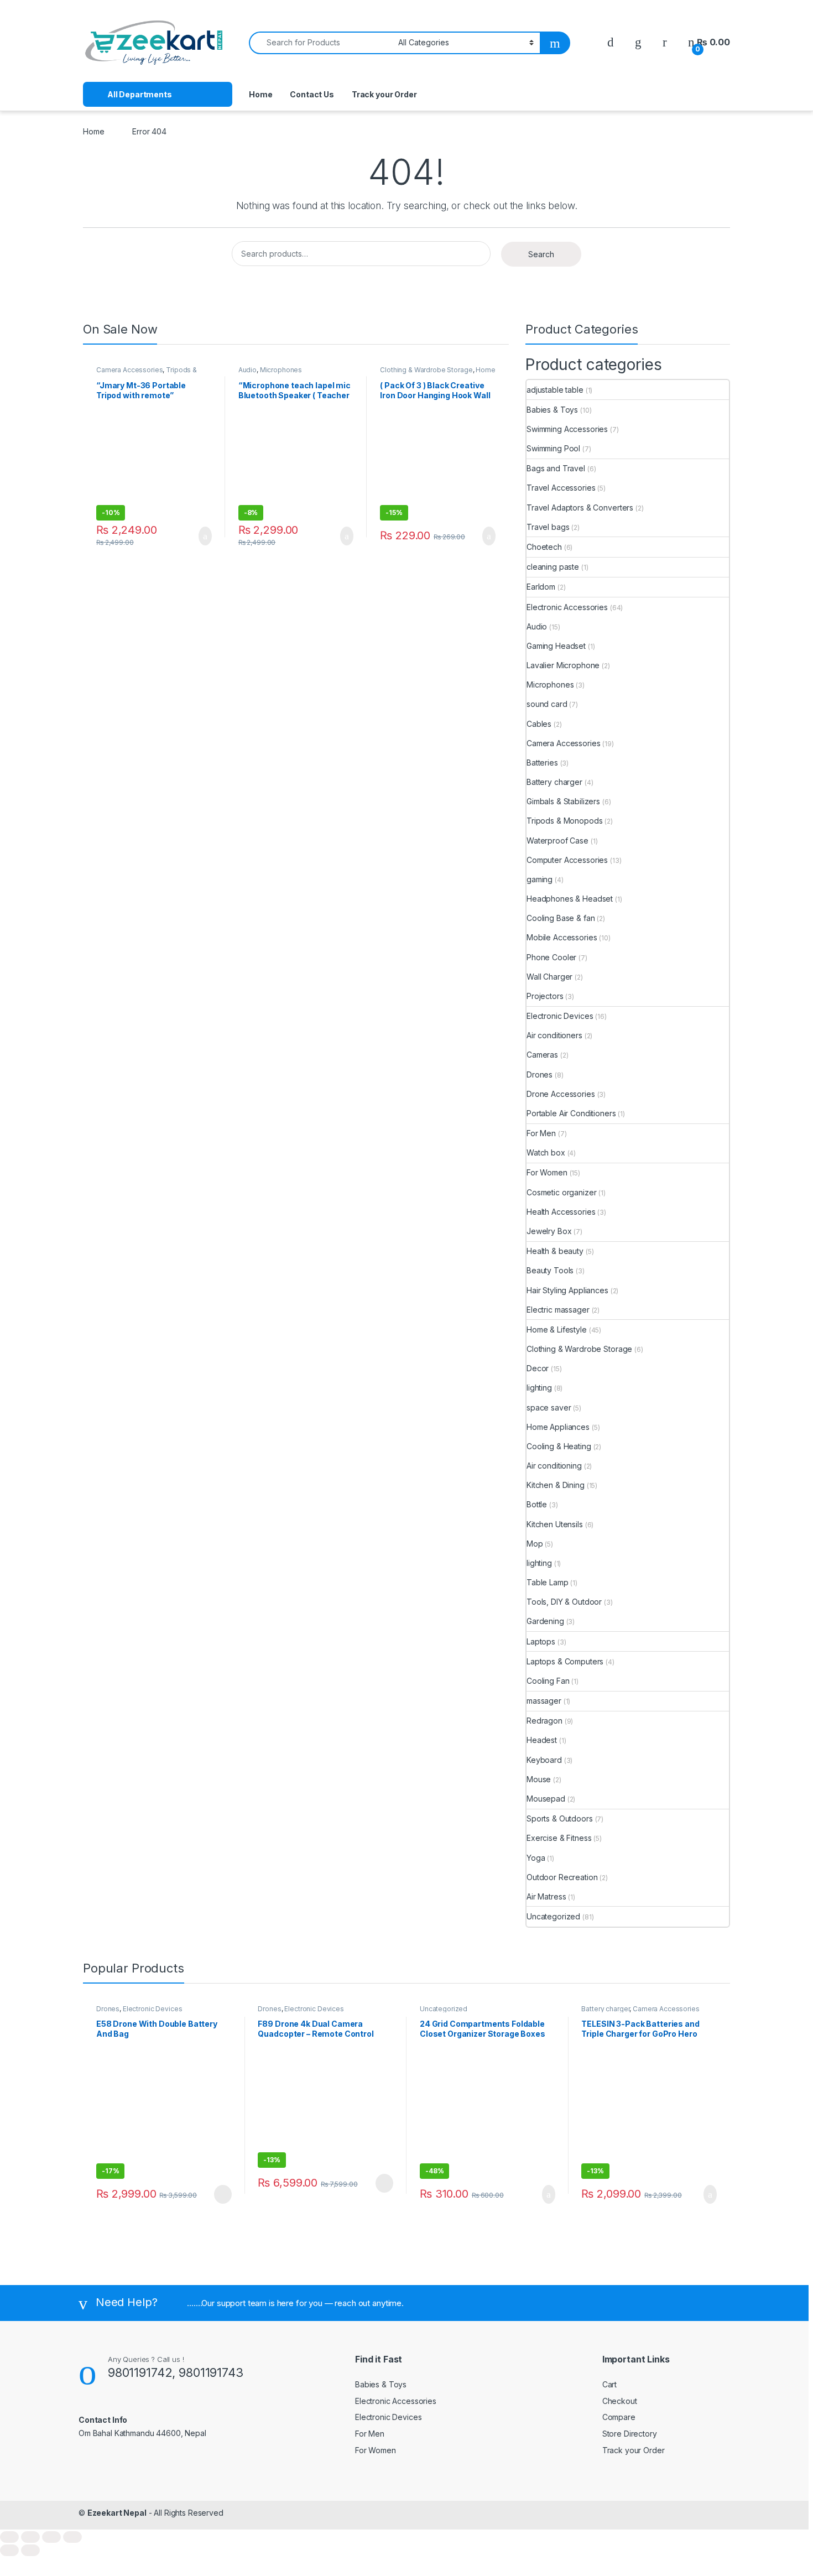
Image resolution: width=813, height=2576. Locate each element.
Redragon (544, 1721)
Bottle (537, 1504)
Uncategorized (553, 1916)
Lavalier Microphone (563, 665)
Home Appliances (558, 1427)
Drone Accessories (561, 1094)
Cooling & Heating (559, 1446)
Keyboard (544, 1760)
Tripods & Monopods (564, 821)
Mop (535, 1544)
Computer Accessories (567, 860)
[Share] (51, 2537)
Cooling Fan (548, 1681)
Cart (609, 2384)
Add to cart (204, 536)
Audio (247, 370)
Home (260, 94)
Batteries (542, 763)
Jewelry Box (549, 1231)
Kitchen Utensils (555, 1524)
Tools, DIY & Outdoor (564, 1602)
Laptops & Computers (565, 1661)
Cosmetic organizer (561, 1192)
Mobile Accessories (562, 937)
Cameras (542, 1055)
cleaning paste (553, 567)
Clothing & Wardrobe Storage (426, 370)
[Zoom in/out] (9, 2537)
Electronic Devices (560, 1016)
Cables (539, 724)
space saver (549, 1407)
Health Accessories (561, 1212)
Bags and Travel (556, 468)
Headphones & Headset (570, 899)
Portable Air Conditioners (571, 1113)
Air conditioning (554, 1466)
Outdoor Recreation (562, 1877)
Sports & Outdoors (560, 1818)
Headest (542, 1740)
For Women (547, 1172)
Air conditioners (554, 1035)
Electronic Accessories (567, 607)
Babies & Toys (552, 410)
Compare (619, 2417)
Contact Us (312, 94)
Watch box (546, 1152)
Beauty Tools (550, 1270)
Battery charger (554, 782)
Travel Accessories (561, 488)
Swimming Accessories (567, 429)
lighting (539, 1388)
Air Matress (546, 1896)
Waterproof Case (557, 841)
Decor (538, 1368)
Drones (540, 1074)
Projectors (545, 996)
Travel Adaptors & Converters (580, 508)
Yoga (536, 1858)
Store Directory (630, 2434)
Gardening (545, 1621)
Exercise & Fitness (559, 1838)
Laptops (541, 1641)
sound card (547, 704)
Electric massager (558, 1310)
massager (544, 1701)
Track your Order (384, 94)
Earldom (541, 587)
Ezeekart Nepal (117, 2513)
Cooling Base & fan (561, 918)
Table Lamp (548, 1582)
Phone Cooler (551, 957)
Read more (222, 2194)
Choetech (544, 547)
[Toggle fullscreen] (30, 2537)
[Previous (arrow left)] (9, 2550)
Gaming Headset (556, 646)
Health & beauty (555, 1251)
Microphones (281, 370)
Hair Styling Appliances (567, 1290)
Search (541, 254)
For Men (541, 1133)
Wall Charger (549, 977)
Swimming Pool (553, 448)
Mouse (539, 1779)
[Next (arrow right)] (30, 2550)
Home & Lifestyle (557, 1329)
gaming (540, 879)
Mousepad (546, 1799)
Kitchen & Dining (556, 1485)
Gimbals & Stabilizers (563, 801)
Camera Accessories (129, 370)
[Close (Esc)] (72, 2537)
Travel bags (548, 527)
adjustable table (555, 390)
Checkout (620, 2401)
